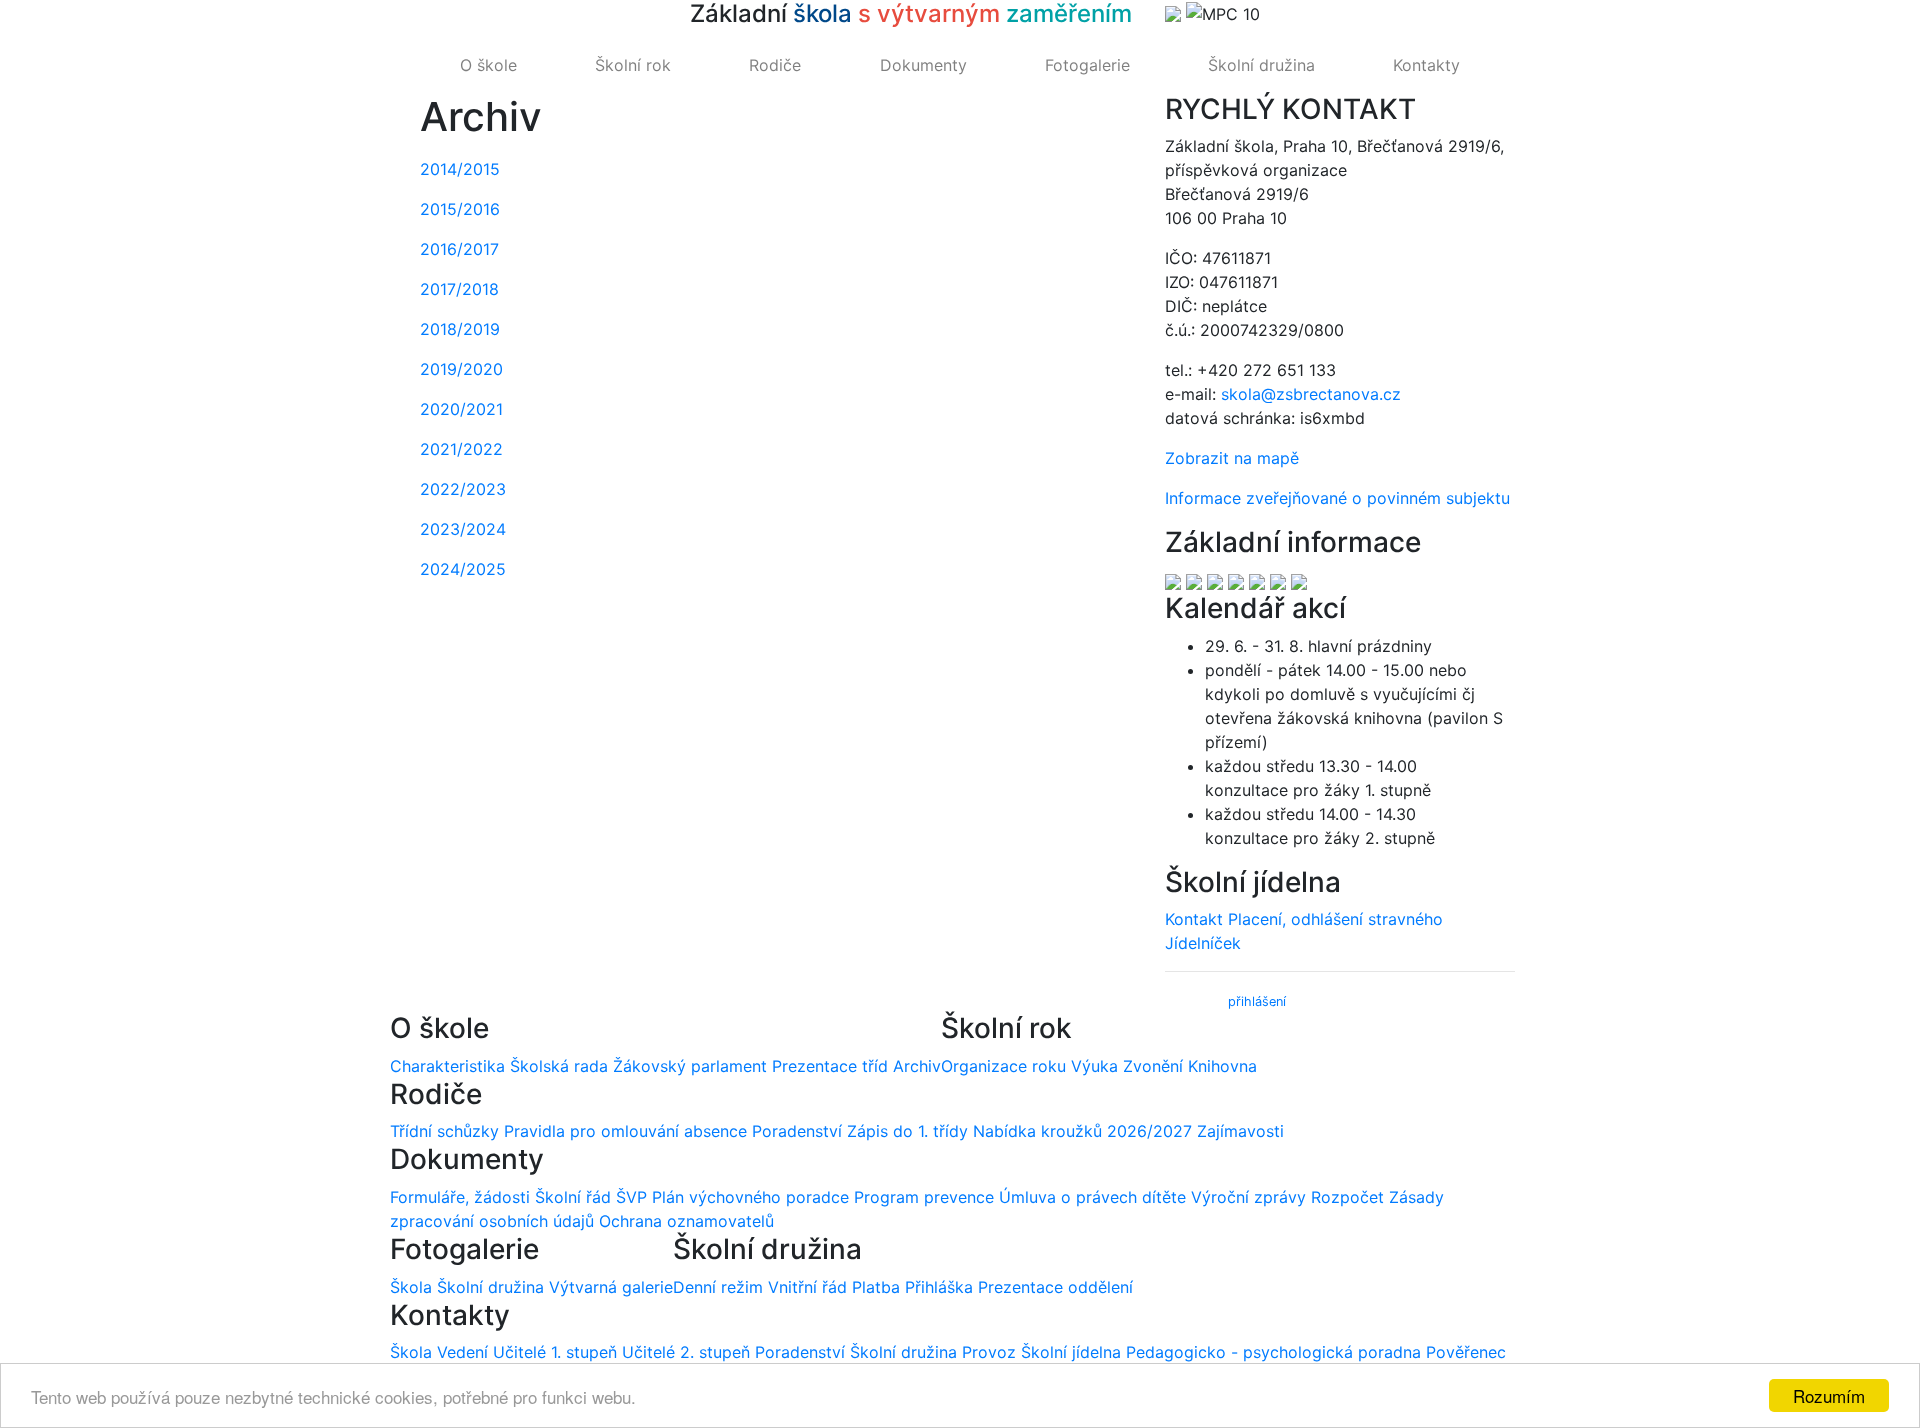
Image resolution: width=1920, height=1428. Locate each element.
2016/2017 (459, 249)
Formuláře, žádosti (460, 1197)
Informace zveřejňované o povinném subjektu (1337, 498)
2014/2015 (460, 169)
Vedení (462, 1352)
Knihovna (1222, 1066)
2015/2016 (460, 209)
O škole (488, 65)
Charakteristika (447, 1066)
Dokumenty (923, 65)
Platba (876, 1287)
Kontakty (1426, 65)
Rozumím (1829, 1395)
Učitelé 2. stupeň (686, 1352)
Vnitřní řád (807, 1287)
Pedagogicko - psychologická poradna (1273, 1352)
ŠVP (631, 1197)
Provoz (989, 1352)
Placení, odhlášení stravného (1335, 919)
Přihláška (939, 1287)
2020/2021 (461, 409)
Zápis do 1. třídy (907, 1131)
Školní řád (573, 1197)
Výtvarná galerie (611, 1287)
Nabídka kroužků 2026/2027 (1082, 1131)
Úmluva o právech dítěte (1092, 1197)
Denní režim (718, 1287)
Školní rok (633, 65)
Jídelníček (1203, 943)
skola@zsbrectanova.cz (1311, 394)
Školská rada (559, 1066)
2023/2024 (463, 529)
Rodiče (775, 65)
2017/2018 (459, 289)
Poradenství (797, 1131)
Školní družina (1261, 65)
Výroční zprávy (1248, 1197)
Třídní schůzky (444, 1131)
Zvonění (1153, 1066)
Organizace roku (1003, 1066)
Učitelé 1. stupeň (555, 1352)
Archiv (917, 1066)
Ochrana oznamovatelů (686, 1221)
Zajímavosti (1240, 1131)
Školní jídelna (1071, 1352)
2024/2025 (463, 569)
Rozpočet (1347, 1197)
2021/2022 (461, 449)
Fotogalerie (1087, 65)
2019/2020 (461, 369)
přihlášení (1257, 1001)
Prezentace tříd (830, 1066)
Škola (411, 1287)
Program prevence (924, 1197)
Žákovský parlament (690, 1066)
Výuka (1094, 1066)
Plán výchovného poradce (750, 1197)
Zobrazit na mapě (1232, 458)
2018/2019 (460, 329)
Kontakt (1194, 919)
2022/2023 (463, 489)
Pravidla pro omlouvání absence (625, 1131)
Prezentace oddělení (1055, 1287)
